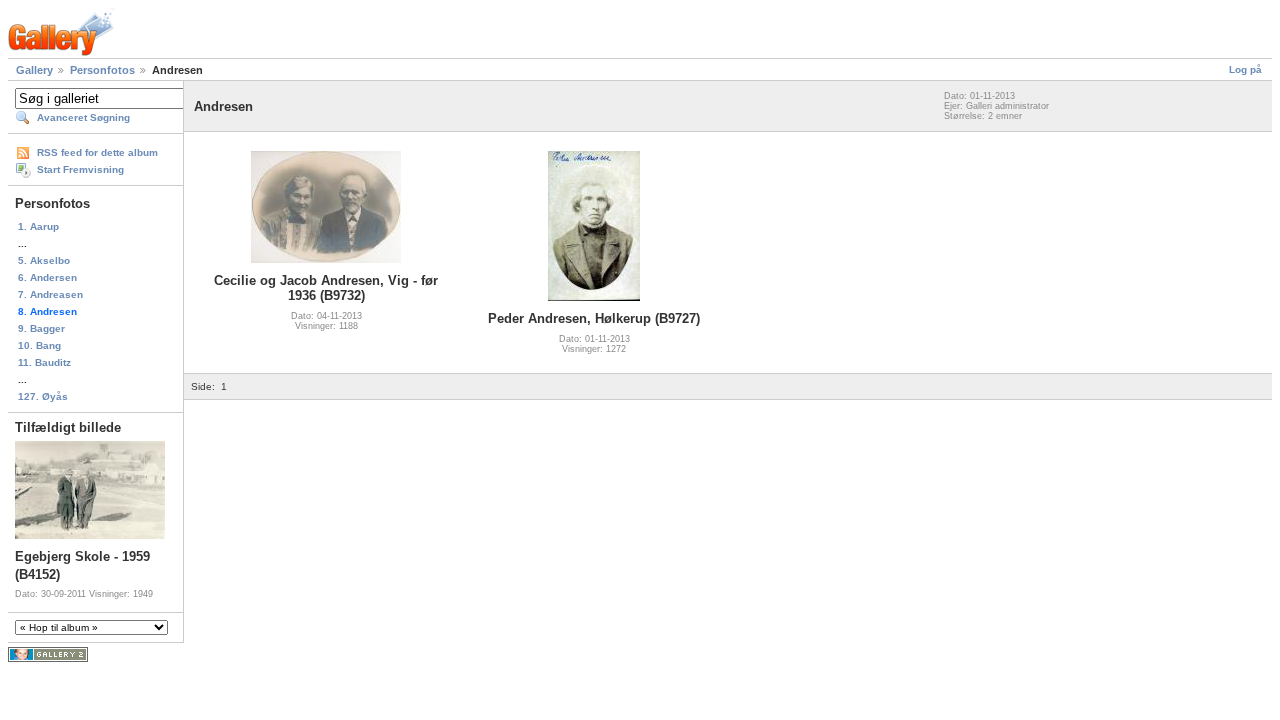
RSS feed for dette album (97, 152)
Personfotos (102, 70)
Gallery (34, 70)
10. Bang (39, 345)
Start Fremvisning (80, 169)
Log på (1245, 69)
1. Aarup (38, 226)
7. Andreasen (50, 294)
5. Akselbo (44, 260)
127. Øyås (43, 396)
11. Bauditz (44, 362)
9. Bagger (41, 328)
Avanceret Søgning (83, 117)
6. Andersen (47, 277)
